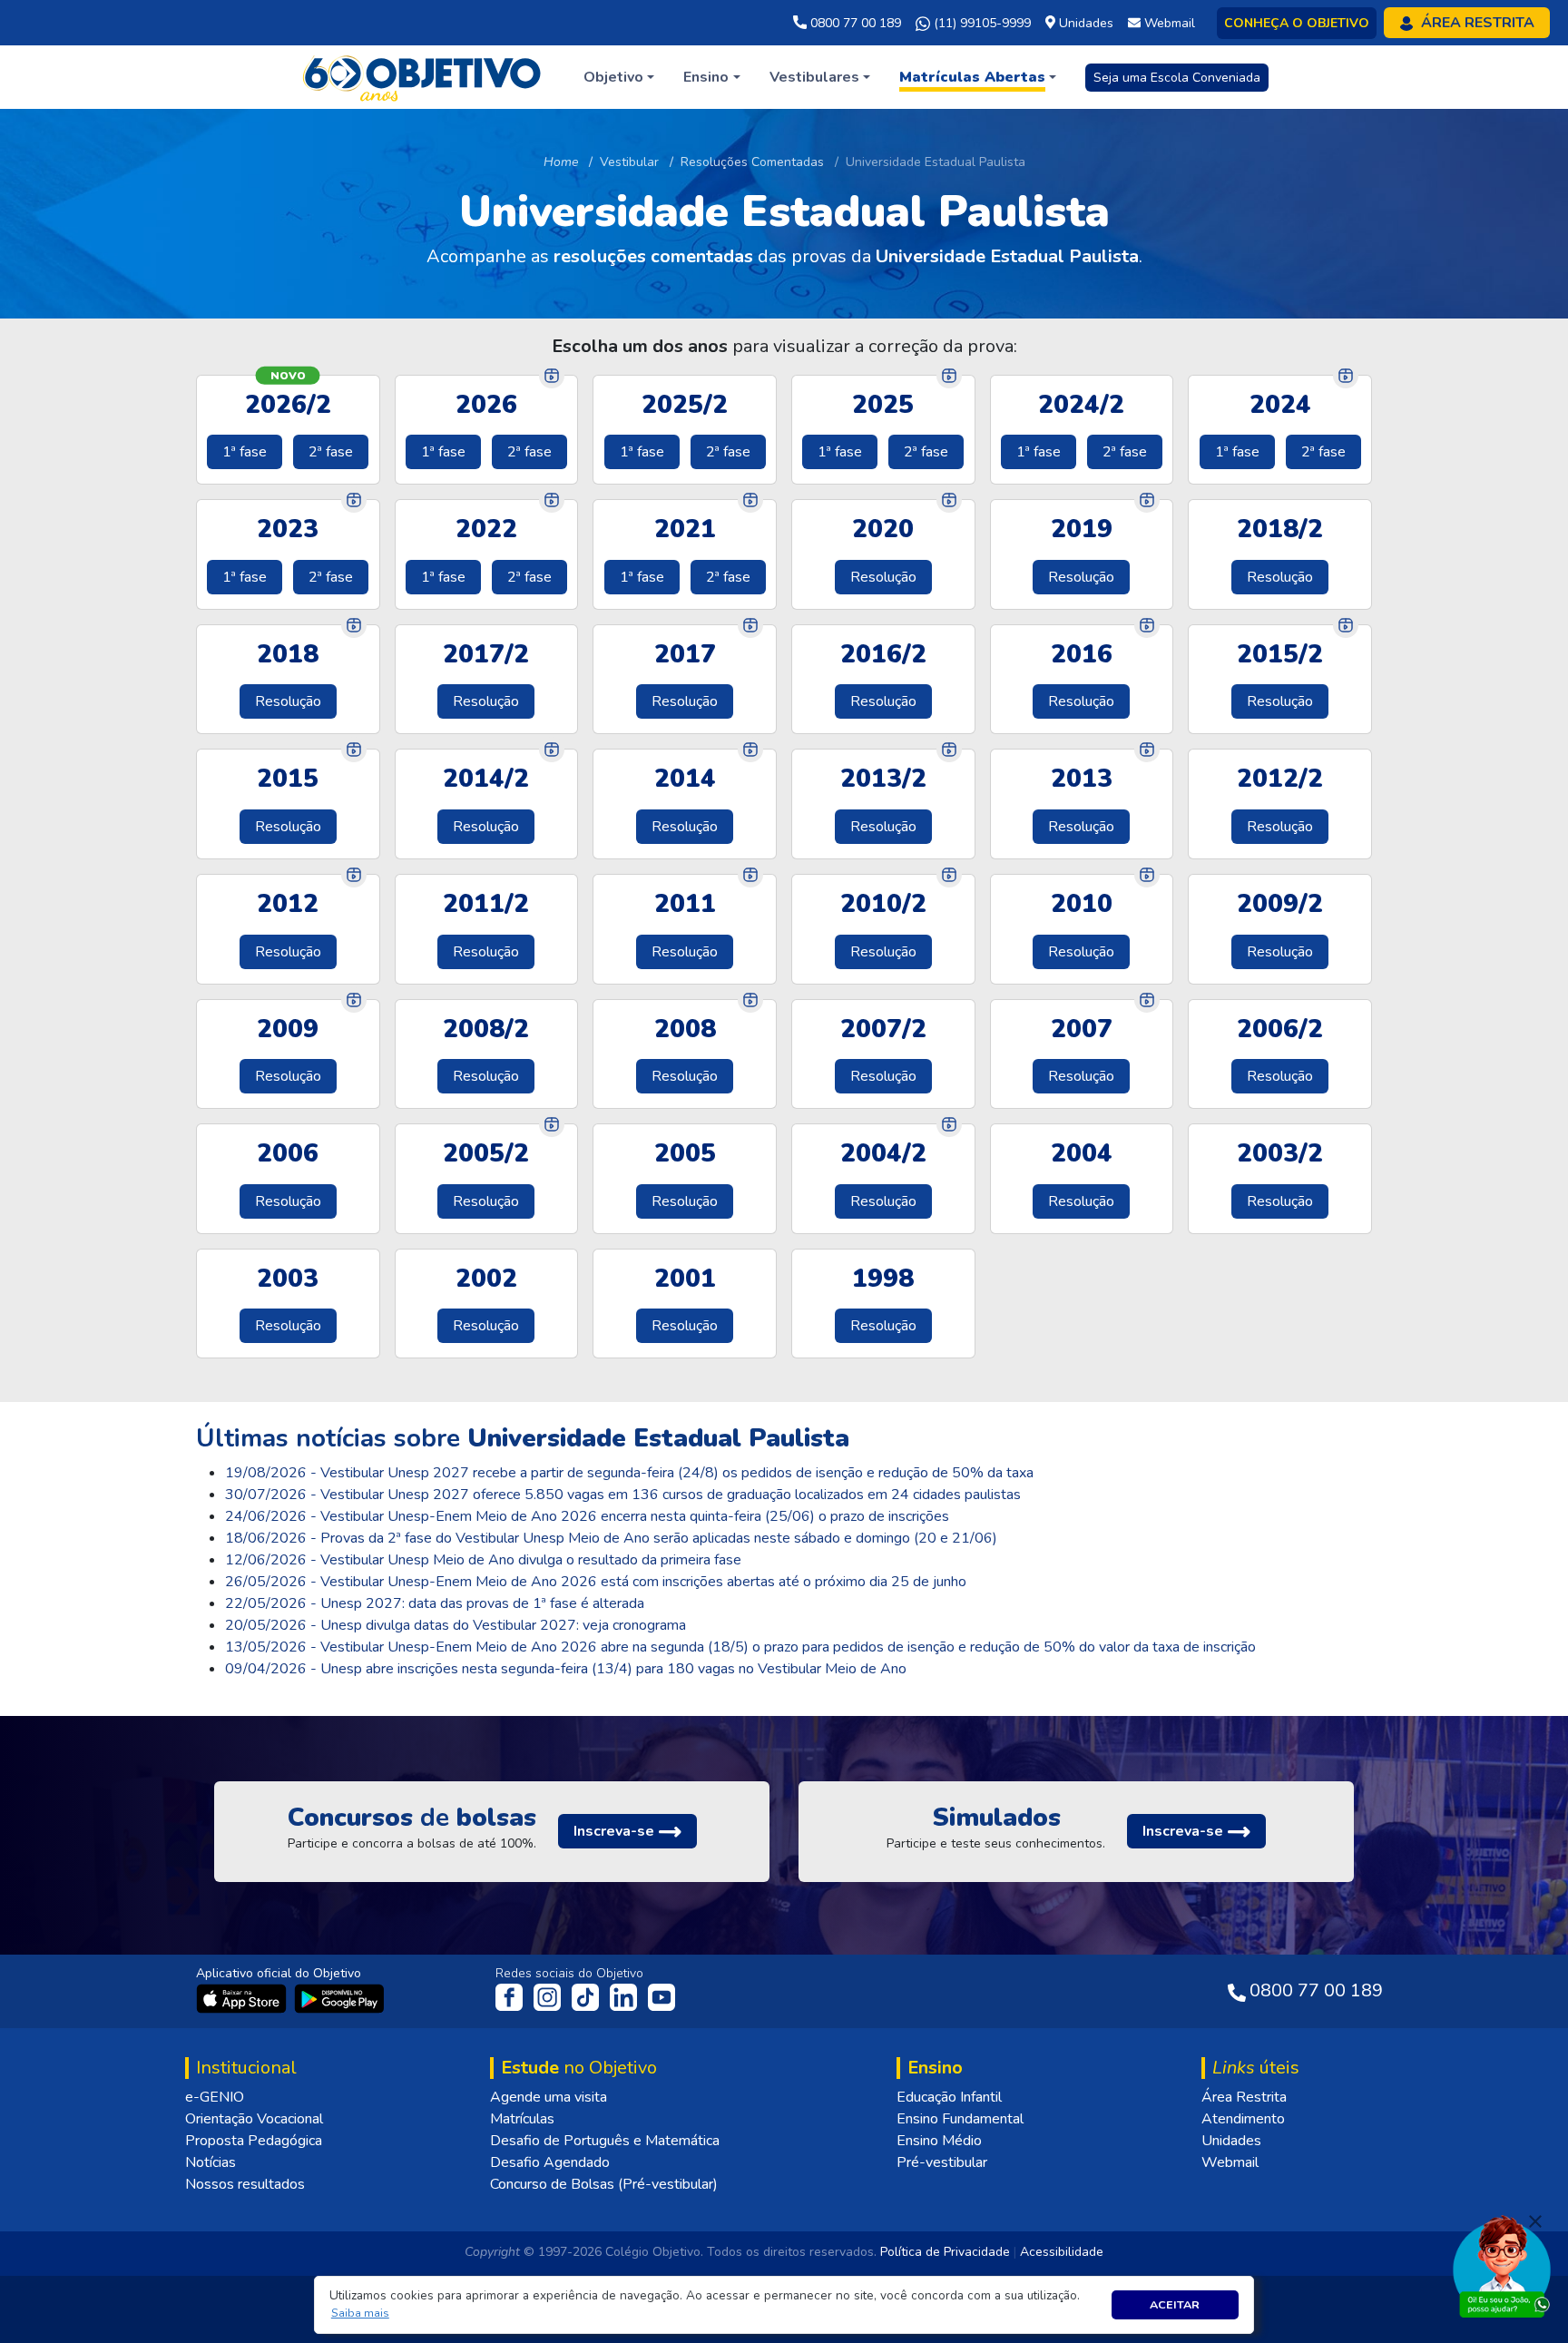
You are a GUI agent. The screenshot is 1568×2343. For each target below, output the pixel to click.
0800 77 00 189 (854, 23)
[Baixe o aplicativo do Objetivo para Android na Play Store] (339, 1997)
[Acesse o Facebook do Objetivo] (513, 1995)
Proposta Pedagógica (254, 2141)
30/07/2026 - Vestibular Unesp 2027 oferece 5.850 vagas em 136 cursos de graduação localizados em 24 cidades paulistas (623, 1495)
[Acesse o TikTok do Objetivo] (587, 1995)
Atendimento (1243, 2119)
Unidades (1231, 2141)
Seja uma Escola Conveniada (1177, 78)
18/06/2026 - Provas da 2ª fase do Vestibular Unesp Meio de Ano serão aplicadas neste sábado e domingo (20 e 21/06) (611, 1538)
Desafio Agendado (550, 2162)
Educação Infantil (949, 2097)
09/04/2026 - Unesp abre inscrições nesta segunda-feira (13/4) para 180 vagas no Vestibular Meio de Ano (566, 1669)
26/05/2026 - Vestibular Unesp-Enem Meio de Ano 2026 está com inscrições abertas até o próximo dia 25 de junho (596, 1582)
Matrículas (522, 2119)
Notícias (211, 2162)
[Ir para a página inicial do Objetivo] (423, 76)
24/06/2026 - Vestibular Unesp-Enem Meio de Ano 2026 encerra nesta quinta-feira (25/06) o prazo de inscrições (587, 1516)
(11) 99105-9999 (980, 23)
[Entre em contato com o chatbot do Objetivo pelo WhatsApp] (1502, 2265)
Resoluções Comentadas (752, 162)
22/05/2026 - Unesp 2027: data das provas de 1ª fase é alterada (435, 1603)
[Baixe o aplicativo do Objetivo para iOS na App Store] (243, 1997)
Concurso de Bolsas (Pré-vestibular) (604, 2184)
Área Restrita (1244, 2097)
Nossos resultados (245, 2184)
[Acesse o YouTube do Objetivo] (661, 1995)
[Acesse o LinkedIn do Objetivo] (625, 1995)
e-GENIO (215, 2097)
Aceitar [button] (1175, 2304)
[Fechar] (1535, 2221)
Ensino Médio (939, 2141)
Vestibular (629, 162)
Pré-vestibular (942, 2162)
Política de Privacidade (945, 2252)
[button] (360, 2314)
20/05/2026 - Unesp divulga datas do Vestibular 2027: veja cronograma (456, 1625)
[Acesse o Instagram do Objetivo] (549, 1995)
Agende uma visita (549, 2097)
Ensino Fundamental (960, 2119)
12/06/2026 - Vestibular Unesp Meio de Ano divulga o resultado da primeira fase (483, 1560)
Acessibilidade (1062, 2252)
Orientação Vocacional (254, 2119)
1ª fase (245, 452)
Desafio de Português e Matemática (605, 2141)
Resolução (883, 577)
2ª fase (331, 452)
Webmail (1230, 2162)
